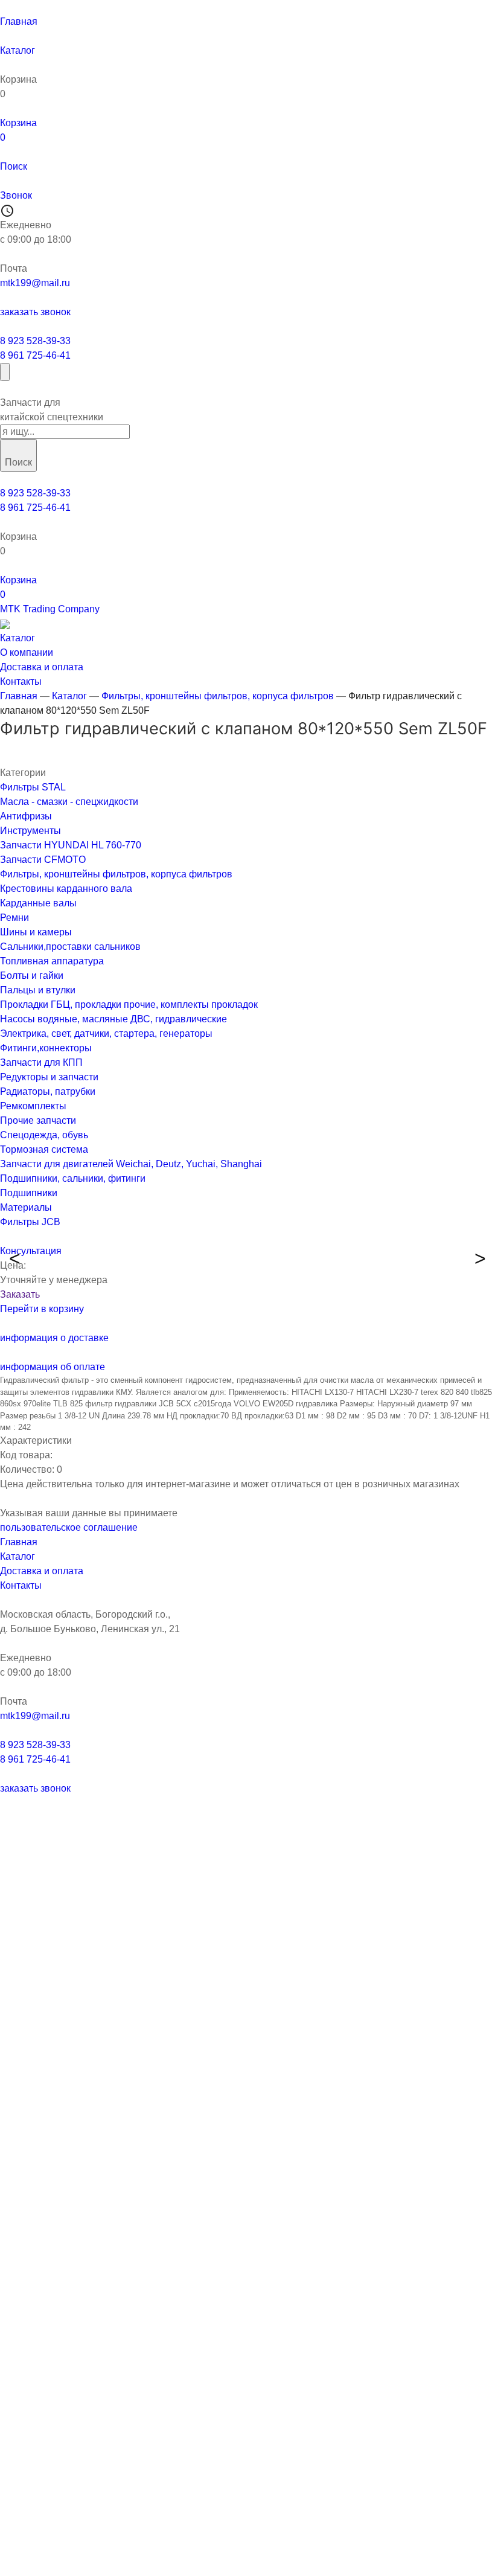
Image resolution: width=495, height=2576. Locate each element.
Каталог (69, 696)
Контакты (21, 1585)
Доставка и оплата (42, 1571)
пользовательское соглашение (69, 1527)
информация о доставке (54, 1338)
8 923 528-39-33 (35, 341)
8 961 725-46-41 (35, 355)
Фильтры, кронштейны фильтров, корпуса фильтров (218, 696)
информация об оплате (53, 1367)
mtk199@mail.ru (35, 283)
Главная (19, 696)
